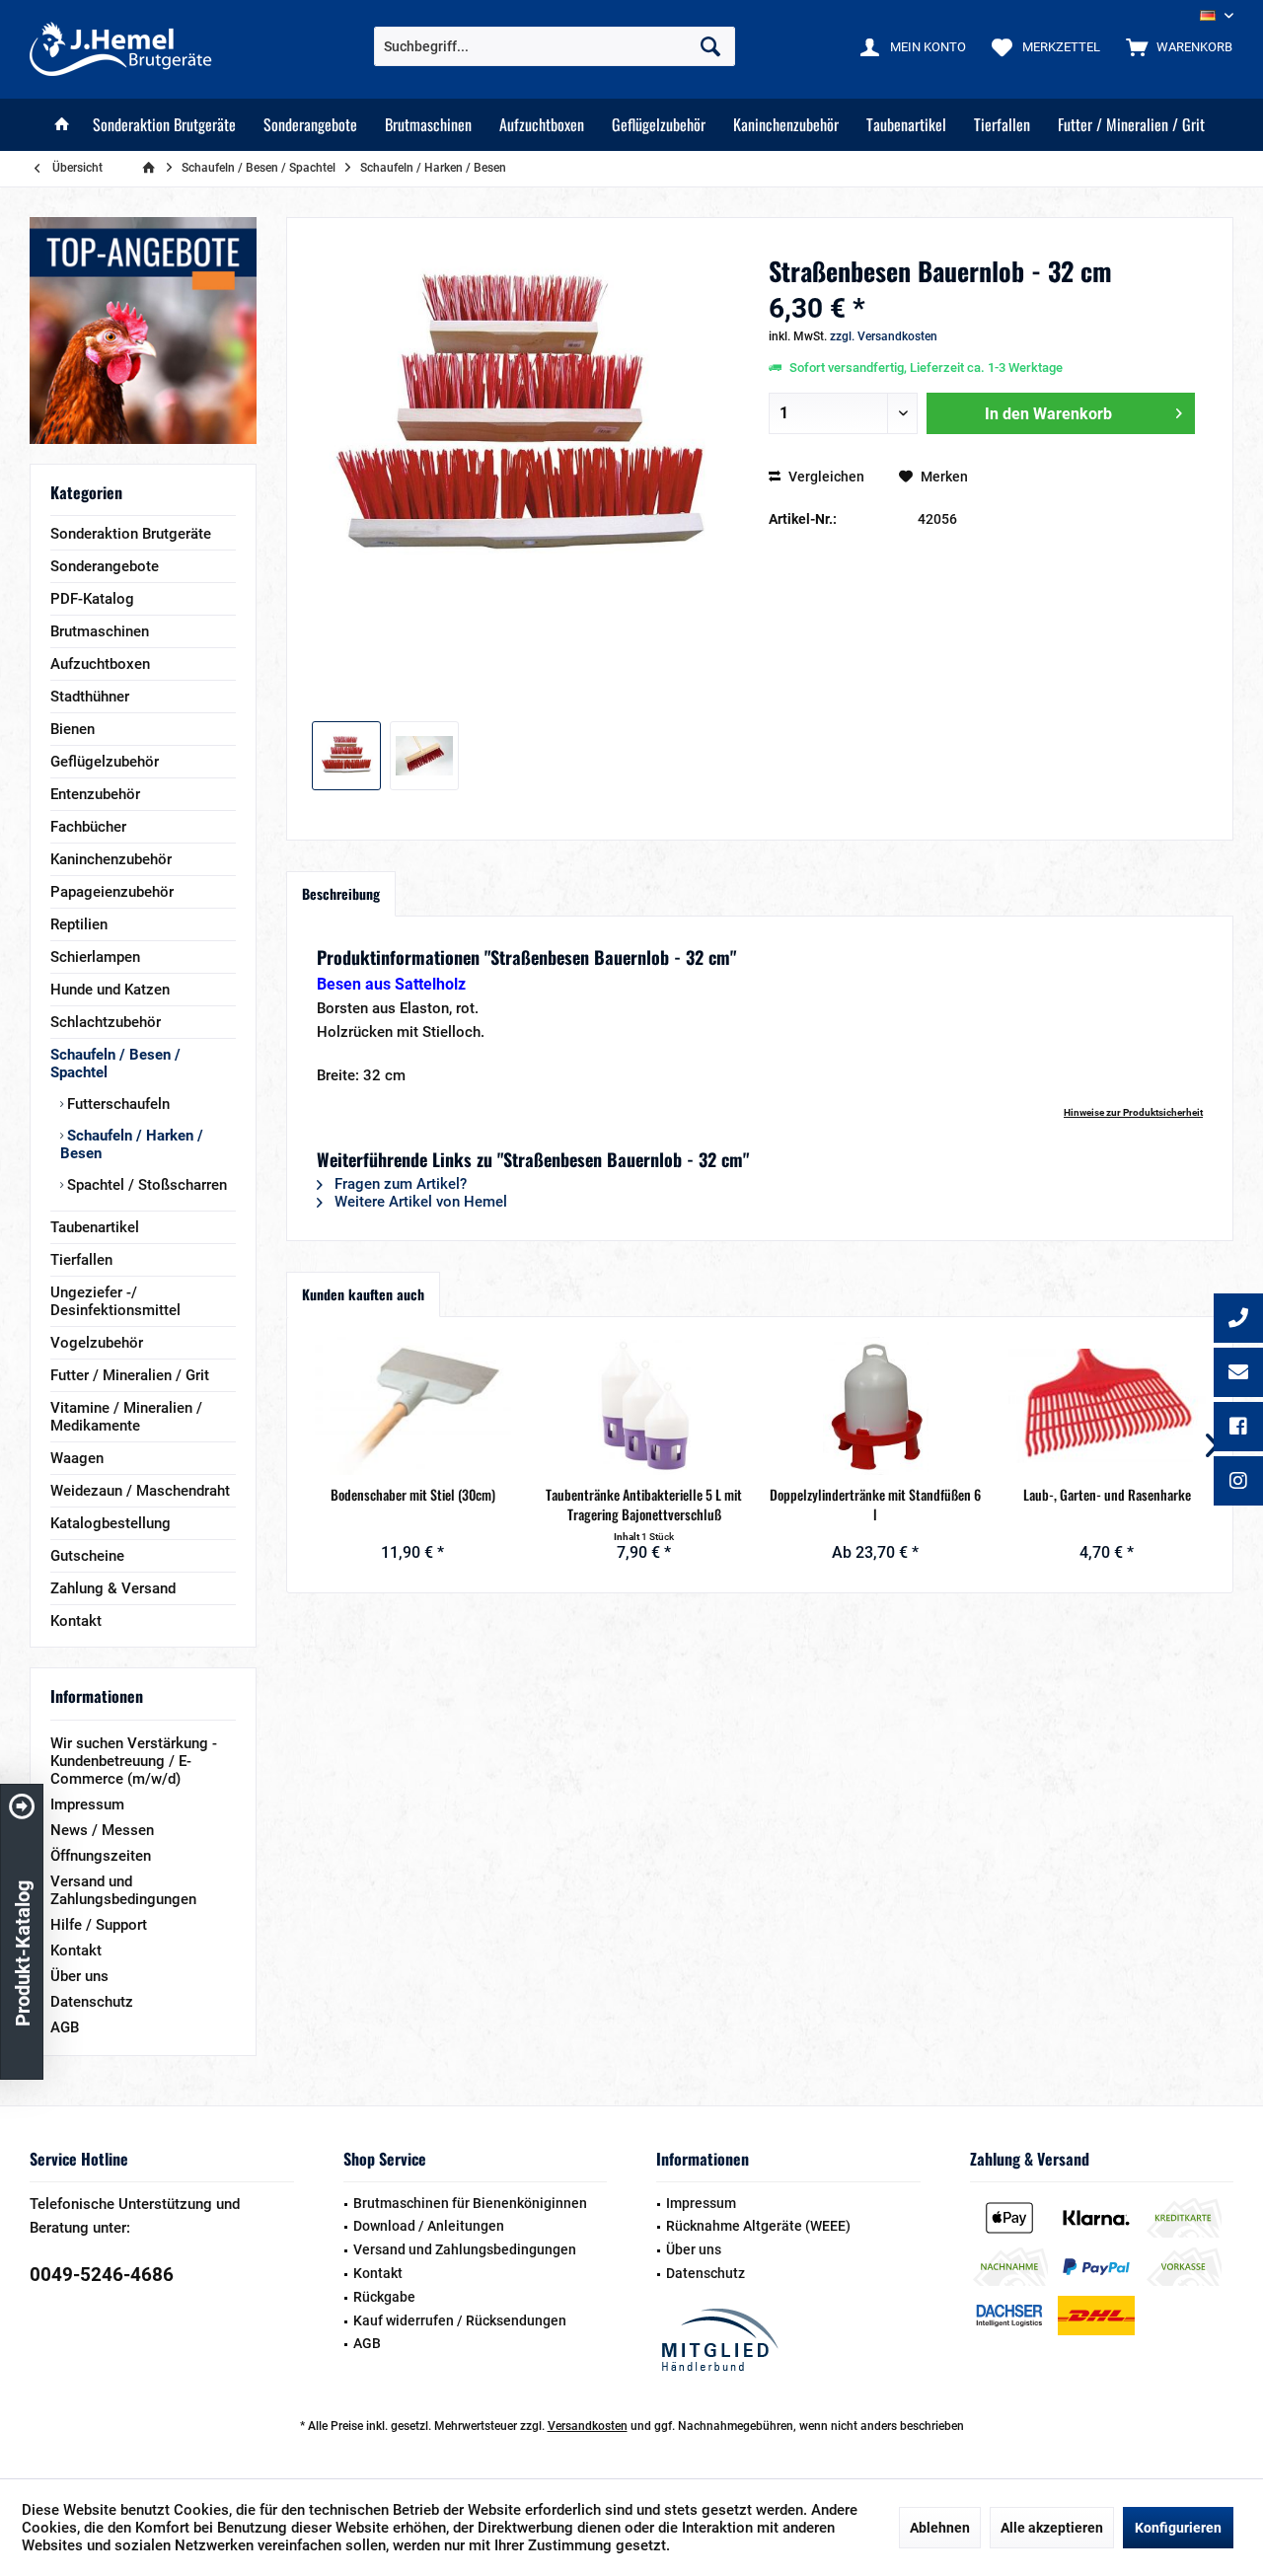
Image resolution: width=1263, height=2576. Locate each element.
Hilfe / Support (99, 1925)
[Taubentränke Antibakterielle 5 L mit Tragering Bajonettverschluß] (645, 1406)
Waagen (77, 1458)
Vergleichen (825, 477)
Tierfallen (81, 1260)
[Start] (62, 125)
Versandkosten (588, 2426)
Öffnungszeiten (101, 1856)
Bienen (73, 729)
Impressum (87, 1804)
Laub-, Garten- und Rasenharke (1107, 1495)
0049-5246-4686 (102, 2275)
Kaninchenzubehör (111, 859)
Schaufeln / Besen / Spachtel (115, 1064)
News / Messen (102, 1830)
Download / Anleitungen (429, 2226)
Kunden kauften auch (363, 1294)
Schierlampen (95, 957)
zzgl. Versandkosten (884, 336)
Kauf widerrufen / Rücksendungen (460, 2320)
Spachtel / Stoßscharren (145, 1185)
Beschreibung (341, 893)
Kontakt (76, 1621)
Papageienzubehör (112, 892)
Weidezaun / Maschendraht (140, 1491)
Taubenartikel (95, 1227)
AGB (65, 2027)
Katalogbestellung (111, 1523)
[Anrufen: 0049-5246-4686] (1238, 1320)
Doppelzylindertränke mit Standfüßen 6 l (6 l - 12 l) (875, 1505)
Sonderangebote (105, 566)
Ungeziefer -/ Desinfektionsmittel (115, 1301)
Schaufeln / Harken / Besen (132, 1144)
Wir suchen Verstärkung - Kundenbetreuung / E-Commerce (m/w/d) (134, 1761)
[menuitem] (1175, 46)
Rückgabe (384, 2297)
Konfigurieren (1178, 2528)
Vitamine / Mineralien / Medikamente (126, 1417)
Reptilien (79, 924)
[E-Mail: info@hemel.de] (1238, 1374)
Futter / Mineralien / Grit (130, 1375)
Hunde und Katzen (110, 990)
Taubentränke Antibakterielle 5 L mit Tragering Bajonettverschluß (644, 1505)
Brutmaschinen (100, 631)
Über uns (79, 1976)
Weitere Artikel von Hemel (419, 1202)
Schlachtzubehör (106, 1022)
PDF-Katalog (92, 599)
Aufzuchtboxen (100, 664)
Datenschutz (92, 2002)
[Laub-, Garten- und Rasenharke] (1108, 1406)
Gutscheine (87, 1556)
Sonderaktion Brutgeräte (131, 534)
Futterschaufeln (116, 1104)
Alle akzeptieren (1052, 2528)
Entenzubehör (95, 794)
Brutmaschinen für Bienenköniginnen (470, 2203)
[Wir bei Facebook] (1238, 1429)
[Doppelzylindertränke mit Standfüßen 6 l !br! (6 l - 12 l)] (876, 1406)
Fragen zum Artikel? (399, 1184)
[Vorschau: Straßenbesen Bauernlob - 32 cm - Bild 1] (424, 756)
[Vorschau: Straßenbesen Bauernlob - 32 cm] (346, 756)
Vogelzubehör (97, 1343)
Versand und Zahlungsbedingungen (123, 1890)
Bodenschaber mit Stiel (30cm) (413, 1495)
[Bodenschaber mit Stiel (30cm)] (413, 1406)
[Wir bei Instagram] (1238, 1483)
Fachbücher (88, 827)
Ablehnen (940, 2528)
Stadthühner (90, 697)
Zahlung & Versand (113, 1588)
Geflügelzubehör (105, 762)
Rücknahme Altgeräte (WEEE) (758, 2226)
